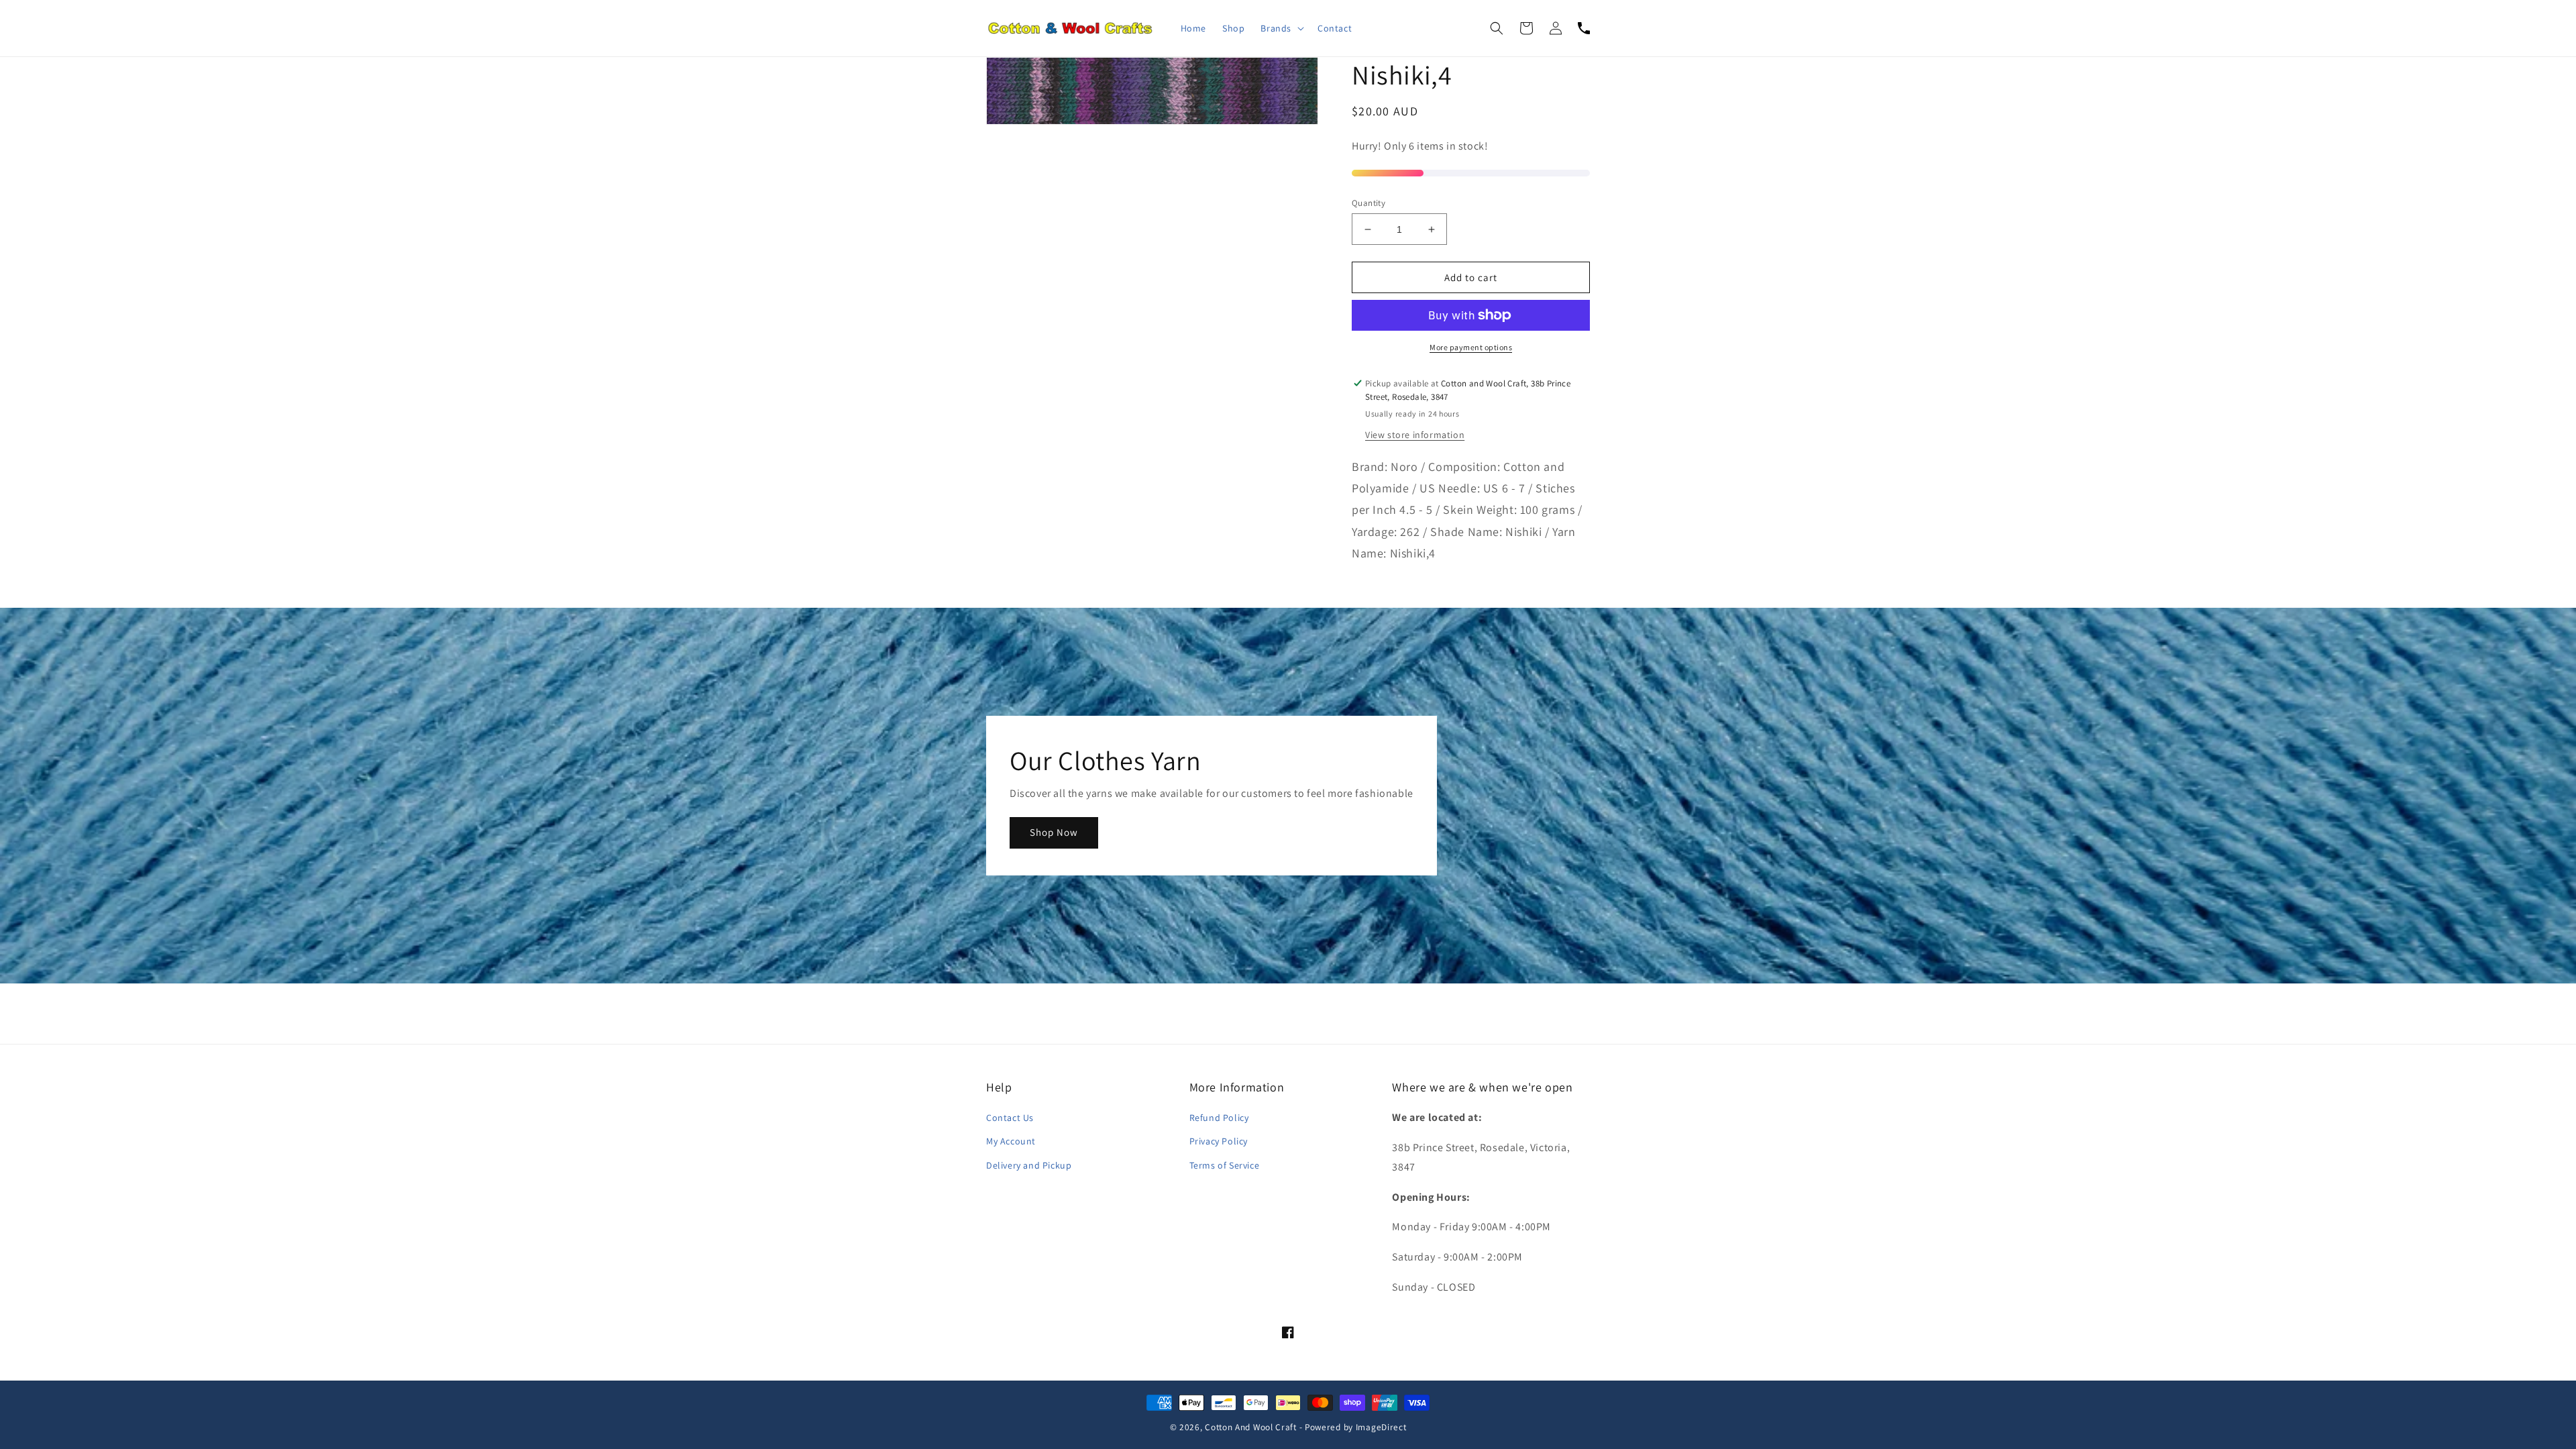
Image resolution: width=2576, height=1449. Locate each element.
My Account (1011, 1141)
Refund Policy (1219, 1118)
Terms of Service (1225, 1165)
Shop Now (1054, 832)
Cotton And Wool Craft (1251, 1427)
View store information (1415, 435)
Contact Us (1010, 1118)
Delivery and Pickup (1029, 1165)
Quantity (1368, 203)
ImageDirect (1381, 1427)
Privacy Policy (1219, 1141)
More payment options (1471, 347)
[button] (1281, 28)
